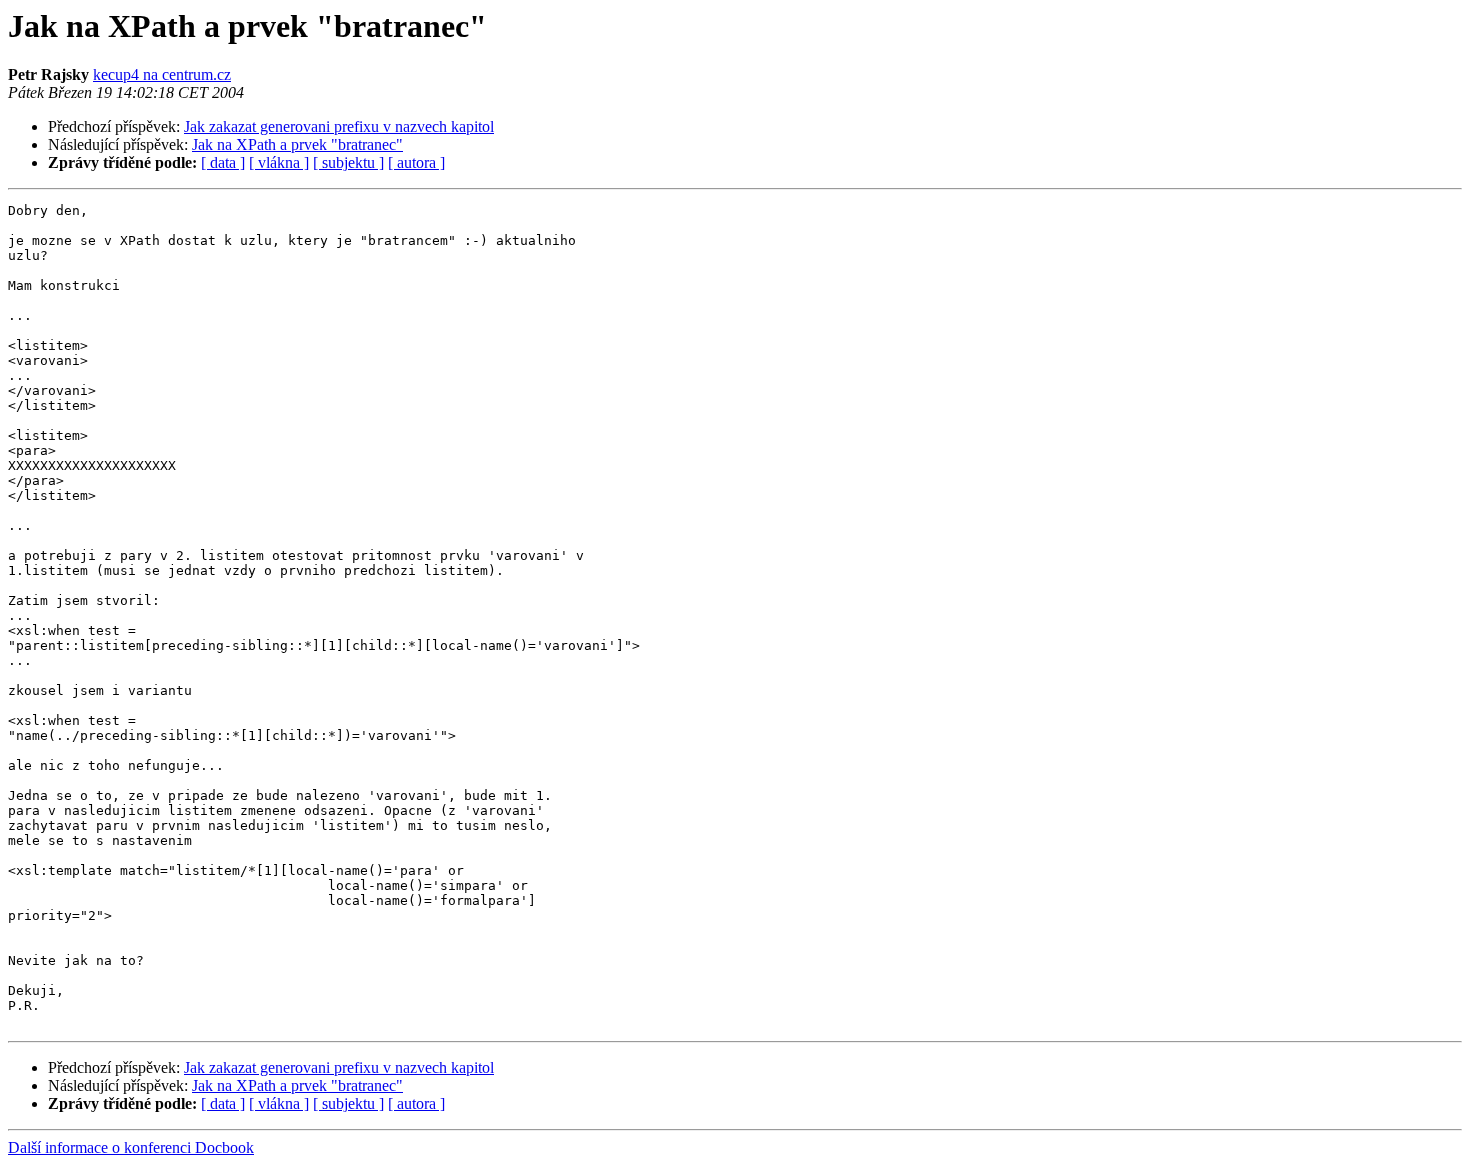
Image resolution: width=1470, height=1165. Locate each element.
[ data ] (223, 162)
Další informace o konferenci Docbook (131, 1147)
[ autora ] (416, 162)
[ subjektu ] (348, 162)
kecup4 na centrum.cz (162, 74)
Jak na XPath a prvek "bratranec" (297, 144)
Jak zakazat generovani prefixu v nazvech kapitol (339, 126)
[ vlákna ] (279, 162)
